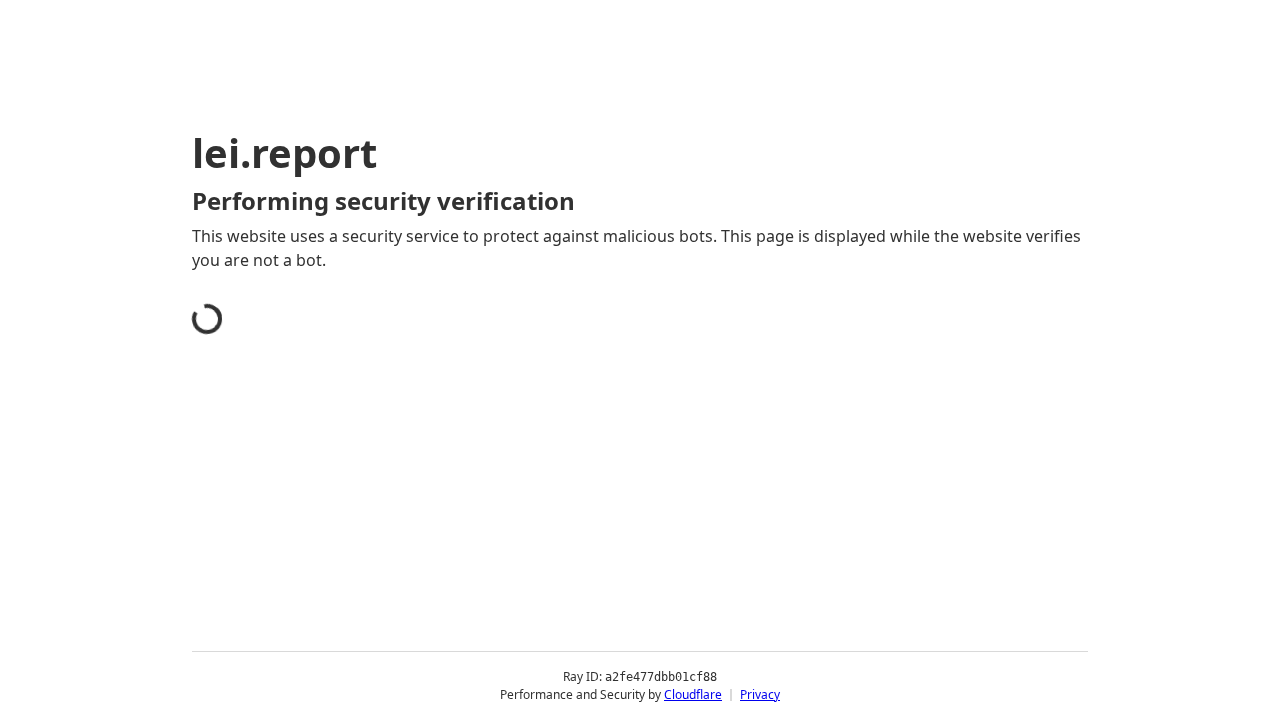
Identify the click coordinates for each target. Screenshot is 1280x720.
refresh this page (594, 558)
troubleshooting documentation (903, 590)
